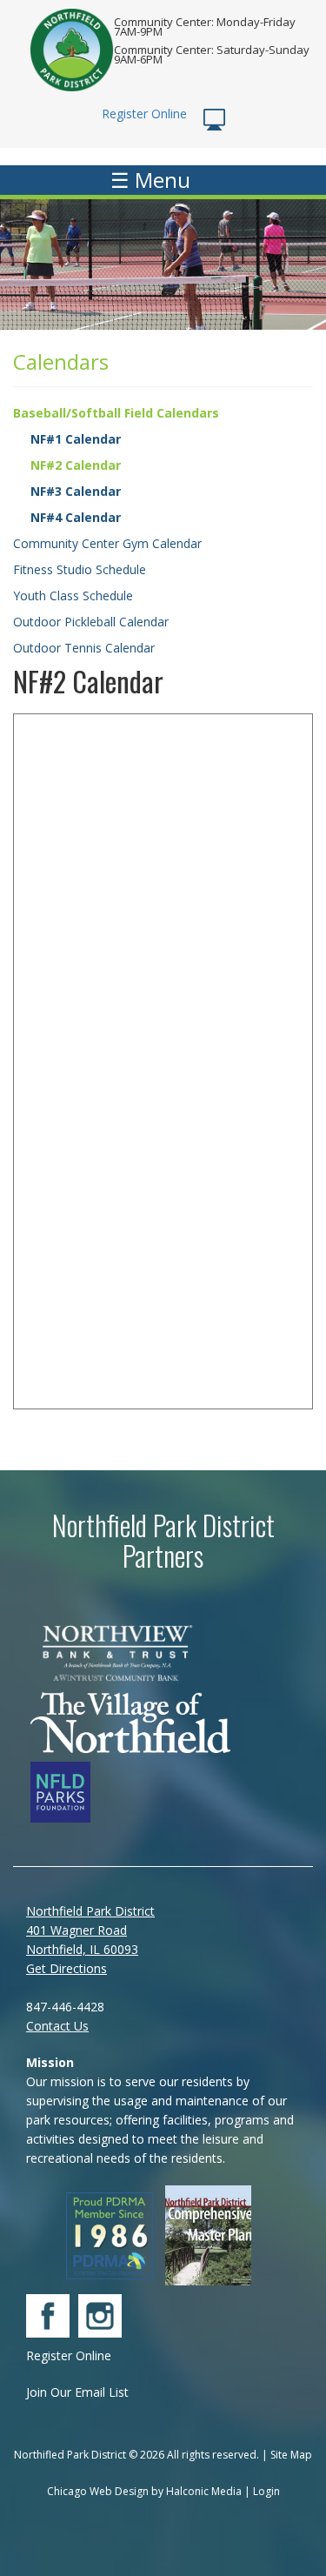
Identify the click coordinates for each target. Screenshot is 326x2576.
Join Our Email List (77, 2392)
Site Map (291, 2455)
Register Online (146, 114)
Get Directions (67, 1968)
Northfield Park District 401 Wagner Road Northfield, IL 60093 (90, 1930)
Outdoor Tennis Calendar (84, 648)
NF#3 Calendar (76, 491)
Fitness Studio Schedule (80, 569)
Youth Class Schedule (73, 595)
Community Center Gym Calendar (107, 543)
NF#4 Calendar (76, 517)
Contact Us (57, 2026)
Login (266, 2491)
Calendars (61, 361)
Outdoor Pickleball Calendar (91, 622)
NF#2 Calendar (76, 465)
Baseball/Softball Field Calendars (116, 413)
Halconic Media (204, 2491)
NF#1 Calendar (76, 439)
